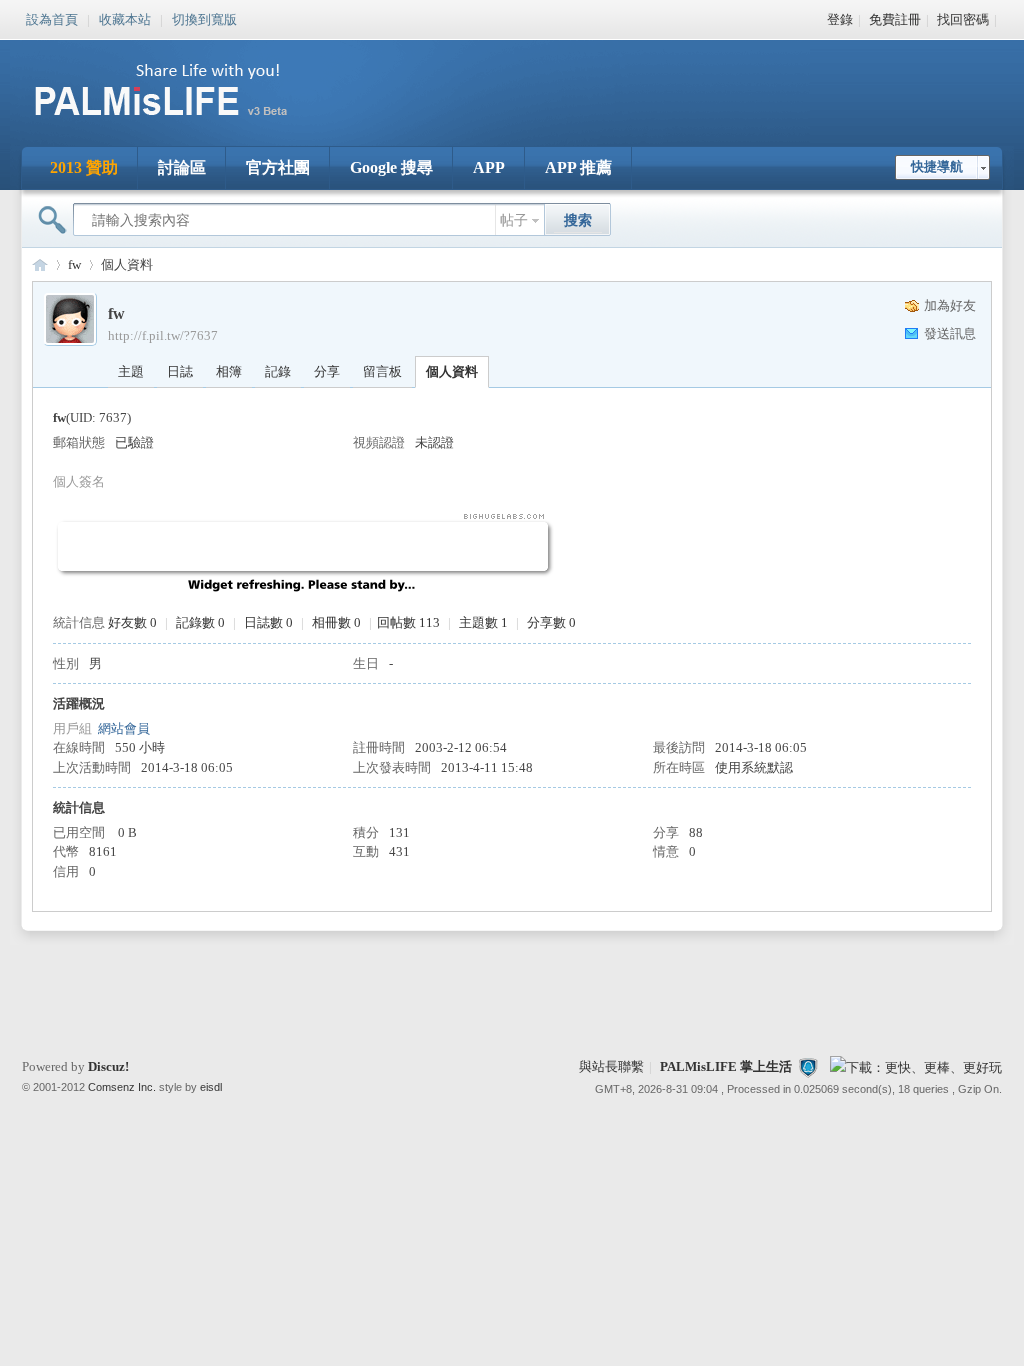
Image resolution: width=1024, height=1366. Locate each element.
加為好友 (950, 305)
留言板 (382, 371)
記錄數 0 (200, 622)
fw (74, 264)
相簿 (229, 371)
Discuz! (108, 1066)
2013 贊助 (84, 167)
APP (489, 167)
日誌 (180, 371)
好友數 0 (132, 622)
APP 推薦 (578, 167)
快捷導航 (937, 166)
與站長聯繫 (611, 1066)
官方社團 (278, 167)
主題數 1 (483, 622)
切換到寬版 (204, 18)
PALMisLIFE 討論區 (40, 264)
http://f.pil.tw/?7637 (163, 335)
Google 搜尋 (391, 167)
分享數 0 (551, 622)
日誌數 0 (268, 622)
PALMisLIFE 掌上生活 (726, 1066)
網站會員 (124, 728)
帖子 (514, 220)
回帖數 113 (408, 622)
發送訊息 (950, 333)
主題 (131, 371)
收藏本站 (125, 18)
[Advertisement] (636, 80)
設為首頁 (52, 18)
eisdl (211, 1087)
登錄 (840, 19)
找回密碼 (963, 19)
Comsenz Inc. (122, 1087)
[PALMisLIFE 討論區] (182, 123)
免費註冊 (895, 19)
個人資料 (452, 371)
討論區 (182, 167)
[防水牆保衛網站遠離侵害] (808, 1066)
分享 (327, 371)
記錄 (278, 371)
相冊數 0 (336, 622)
